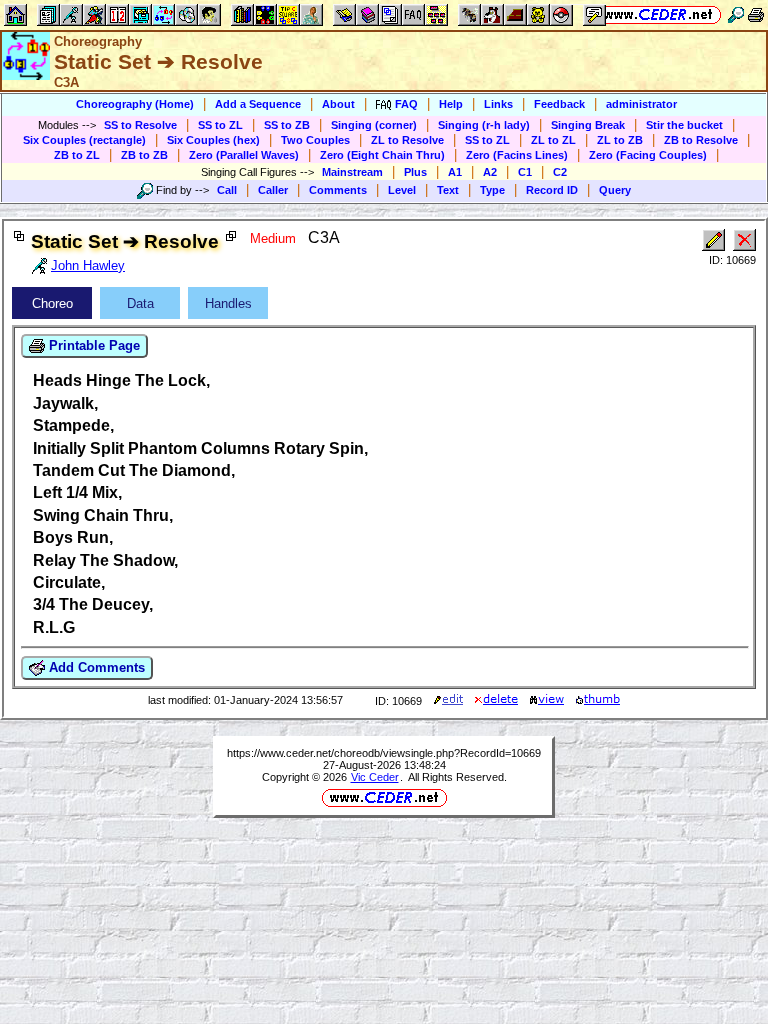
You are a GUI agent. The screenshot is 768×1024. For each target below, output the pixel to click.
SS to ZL (220, 125)
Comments (338, 190)
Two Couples (315, 140)
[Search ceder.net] (736, 14)
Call (227, 190)
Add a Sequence (258, 104)
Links (498, 104)
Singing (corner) (374, 125)
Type (492, 190)
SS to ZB (287, 125)
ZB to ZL (77, 155)
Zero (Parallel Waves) (244, 155)
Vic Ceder (375, 777)
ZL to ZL (553, 140)
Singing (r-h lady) (484, 125)
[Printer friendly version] (756, 14)
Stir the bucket (684, 125)
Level (402, 190)
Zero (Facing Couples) (648, 155)
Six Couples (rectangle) (84, 140)
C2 (560, 172)
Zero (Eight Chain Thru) (382, 155)
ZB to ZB (144, 155)
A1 (455, 172)
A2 (490, 172)
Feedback (559, 104)
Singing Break (588, 125)
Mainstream (352, 172)
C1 (525, 172)
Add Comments (95, 667)
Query (615, 190)
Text (448, 190)
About (338, 104)
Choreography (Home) (135, 104)
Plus (415, 172)
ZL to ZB (620, 140)
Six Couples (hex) (213, 140)
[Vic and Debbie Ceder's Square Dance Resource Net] (658, 14)
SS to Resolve (140, 125)
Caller (273, 190)
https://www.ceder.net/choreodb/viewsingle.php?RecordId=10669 (384, 753)
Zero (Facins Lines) (517, 155)
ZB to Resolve (701, 140)
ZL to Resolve (407, 140)
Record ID (552, 190)
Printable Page (92, 345)
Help (451, 104)
